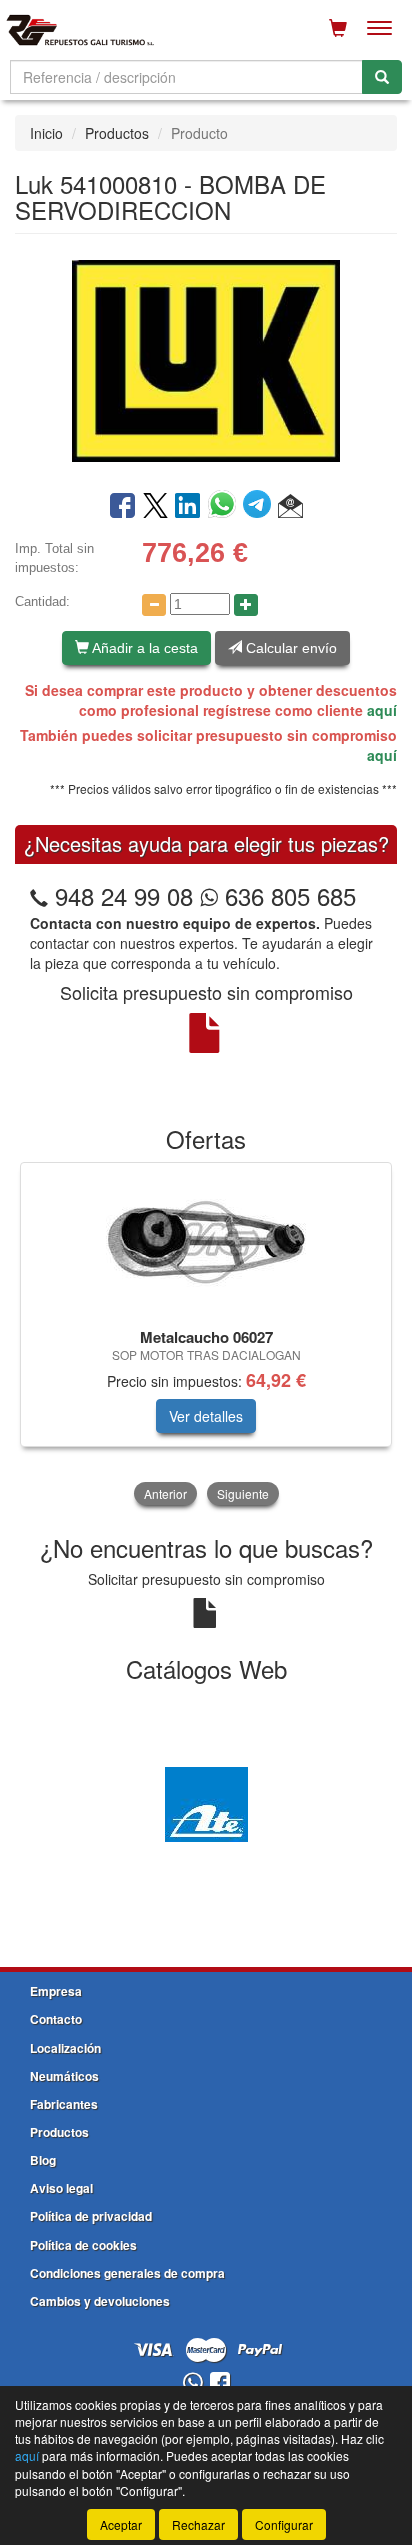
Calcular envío (289, 648)
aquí (382, 710)
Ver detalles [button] (206, 1416)
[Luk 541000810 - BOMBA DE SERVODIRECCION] (206, 360)
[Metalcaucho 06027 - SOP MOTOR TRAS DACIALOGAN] (206, 1242)
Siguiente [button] (243, 1493)
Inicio (46, 133)
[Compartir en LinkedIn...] (188, 507)
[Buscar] (382, 77)
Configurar (284, 2524)
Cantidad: (42, 601)
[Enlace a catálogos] (206, 1802)
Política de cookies (83, 2245)
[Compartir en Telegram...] (260, 507)
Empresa (56, 1991)
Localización (65, 2048)
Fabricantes (64, 2104)
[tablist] (206, 1336)
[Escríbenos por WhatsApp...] (192, 2383)
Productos (117, 133)
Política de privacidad (91, 2216)
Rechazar (198, 2524)
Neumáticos (64, 2076)
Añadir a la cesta (143, 648)
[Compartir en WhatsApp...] (225, 507)
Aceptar (121, 2524)
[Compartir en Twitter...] (155, 507)
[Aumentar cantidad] (246, 605)
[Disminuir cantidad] (154, 605)
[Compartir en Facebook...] (122, 507)
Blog (43, 2160)
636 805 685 (287, 895)
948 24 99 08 (124, 895)
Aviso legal (61, 2188)
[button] (290, 507)
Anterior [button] (165, 1493)
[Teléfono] (39, 895)
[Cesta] (338, 28)
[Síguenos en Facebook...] (220, 2383)
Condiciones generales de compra (127, 2273)
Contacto (56, 2019)
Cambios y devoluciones (100, 2301)
